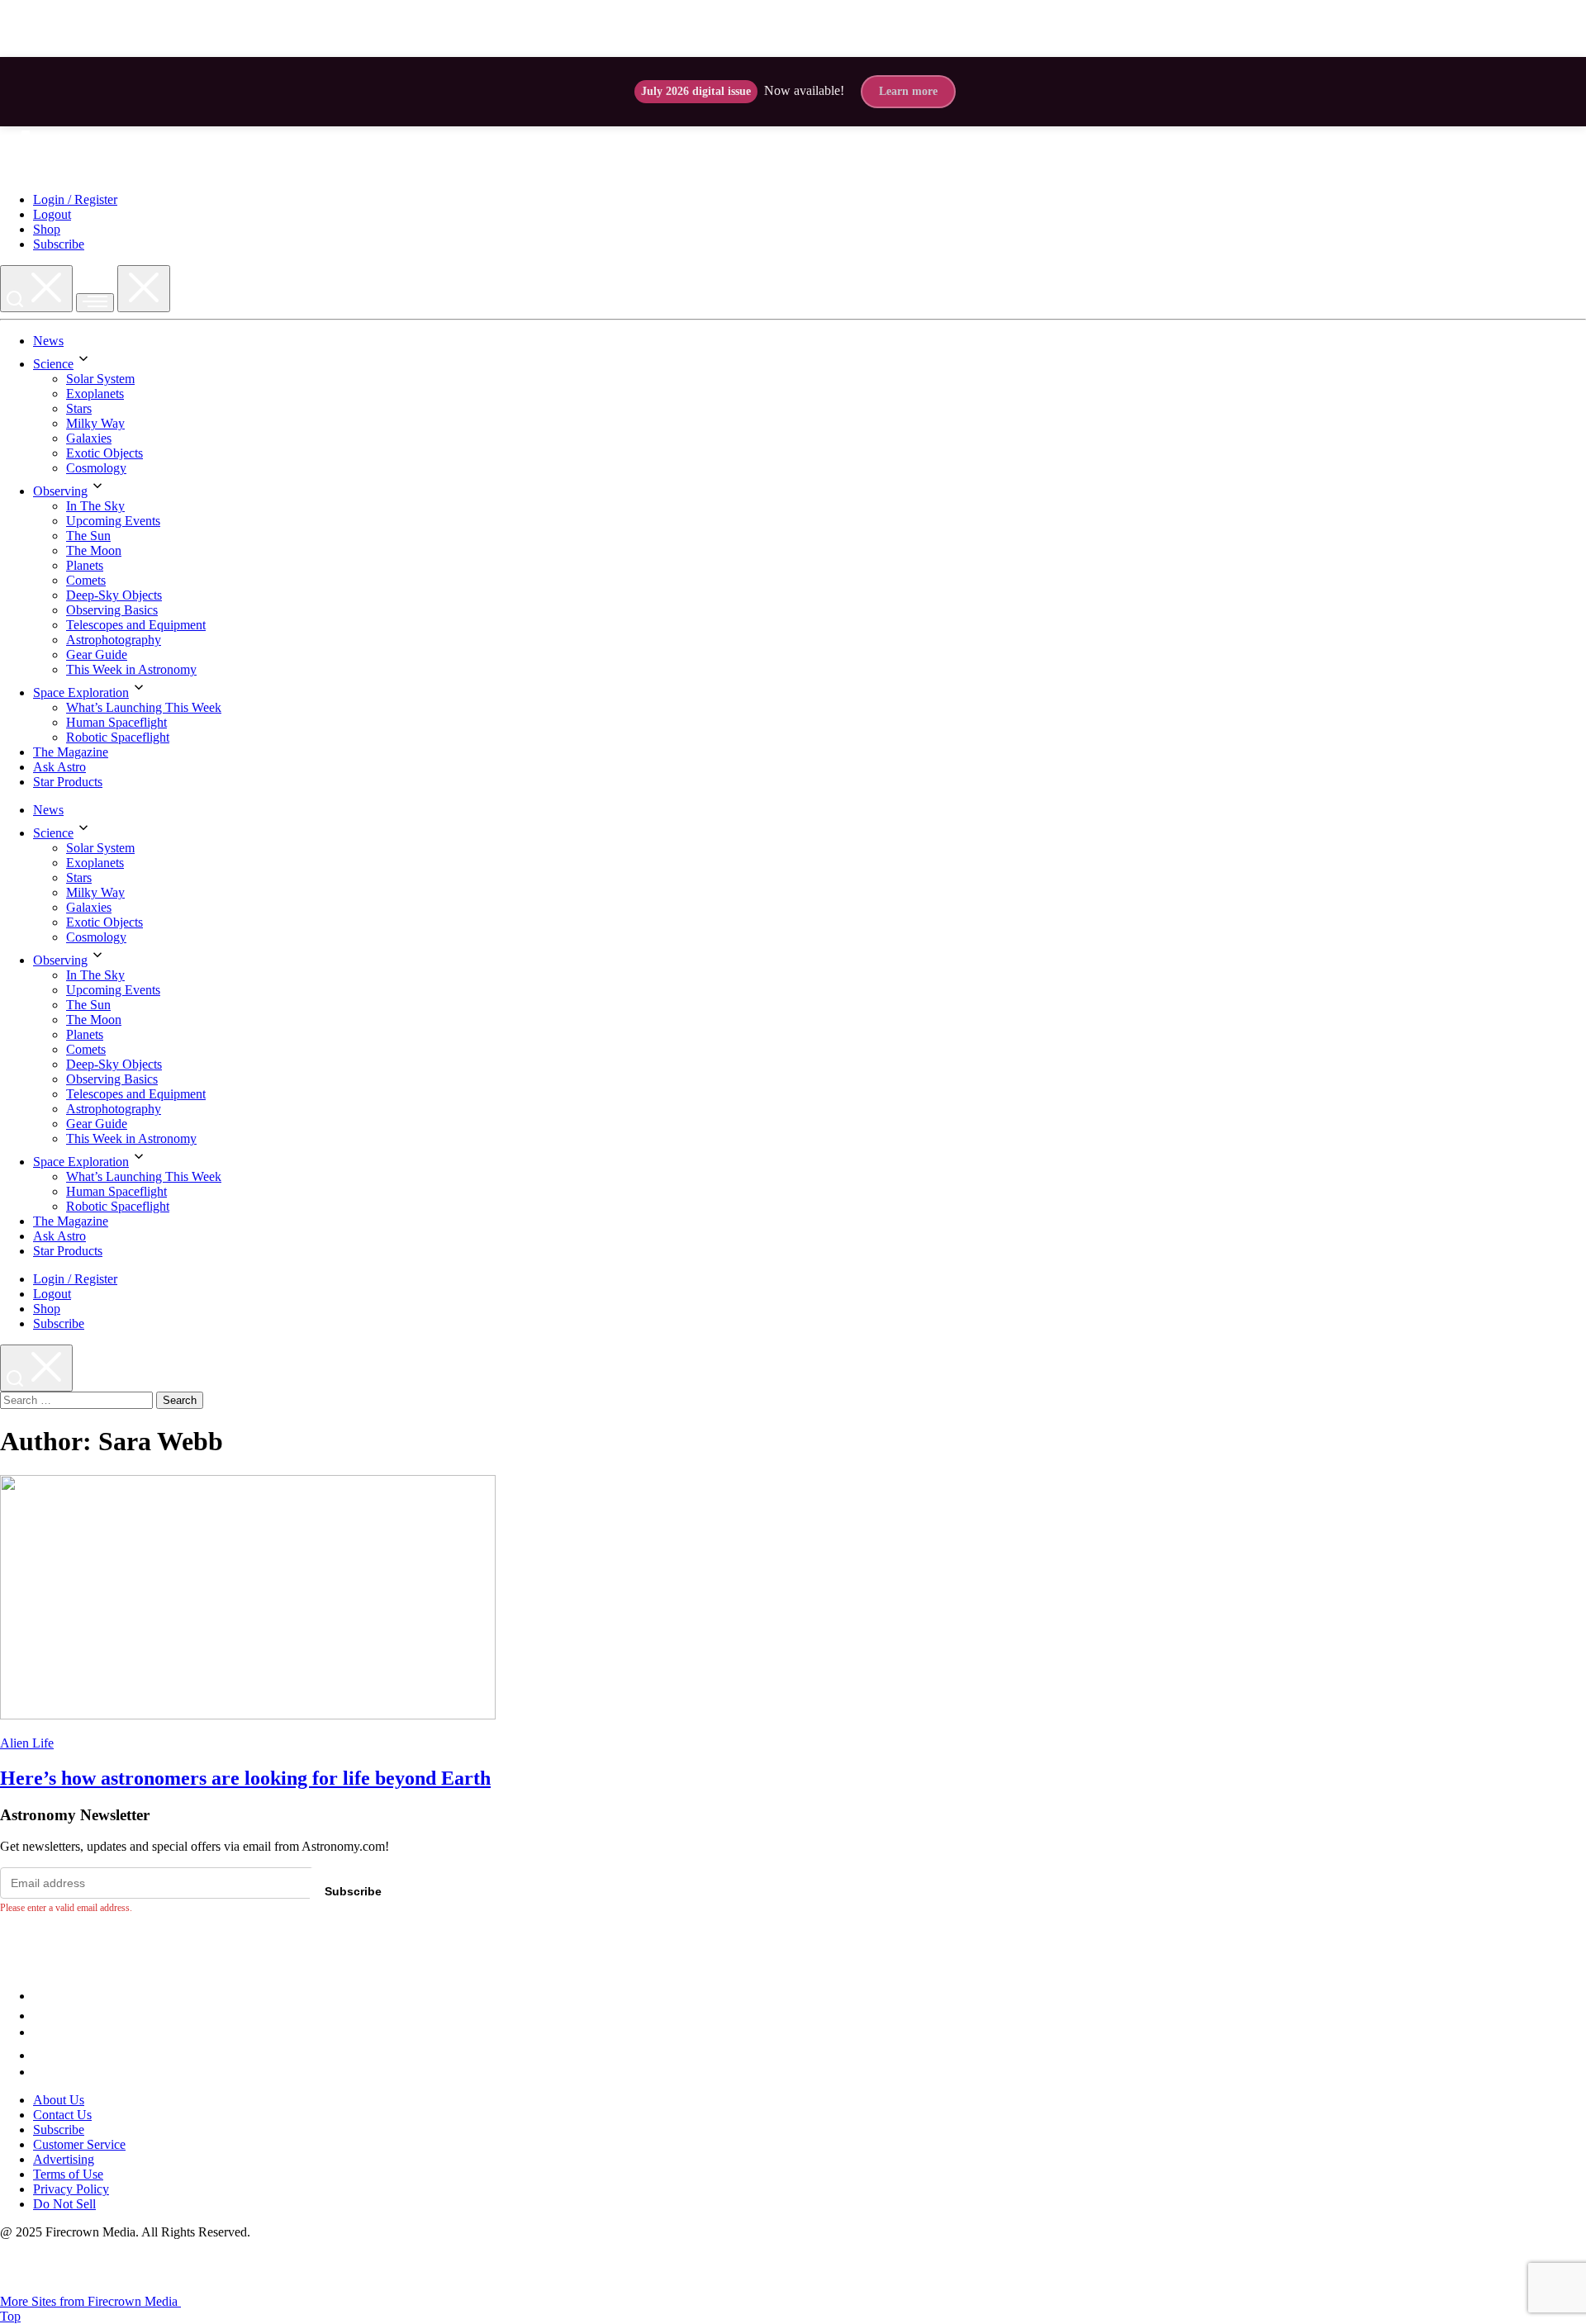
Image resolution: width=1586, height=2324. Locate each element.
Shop (47, 229)
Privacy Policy (71, 2189)
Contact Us (62, 2115)
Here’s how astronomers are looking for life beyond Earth (245, 1778)
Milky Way (95, 423)
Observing (60, 491)
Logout (52, 214)
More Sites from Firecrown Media (90, 2301)
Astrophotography (114, 640)
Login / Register (75, 199)
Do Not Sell (64, 2204)
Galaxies (89, 438)
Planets (85, 565)
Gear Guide (97, 655)
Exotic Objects (104, 453)
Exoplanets (95, 394)
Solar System (100, 379)
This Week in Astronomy (131, 669)
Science (53, 364)
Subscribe (59, 244)
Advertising (64, 2159)
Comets (86, 580)
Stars (79, 408)
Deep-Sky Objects (114, 595)
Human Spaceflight (116, 722)
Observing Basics (112, 610)
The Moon (94, 550)
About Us (59, 2100)
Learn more (908, 91)
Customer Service (79, 2144)
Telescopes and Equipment (136, 625)
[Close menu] (144, 289)
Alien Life (27, 1743)
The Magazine (71, 752)
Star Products (68, 782)
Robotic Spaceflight (118, 737)
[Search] (36, 289)
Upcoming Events (113, 521)
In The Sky (95, 506)
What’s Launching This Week (144, 707)
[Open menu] (95, 303)
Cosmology (96, 468)
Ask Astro (59, 767)
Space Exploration (81, 692)
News (48, 341)
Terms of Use (68, 2174)
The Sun (88, 536)
